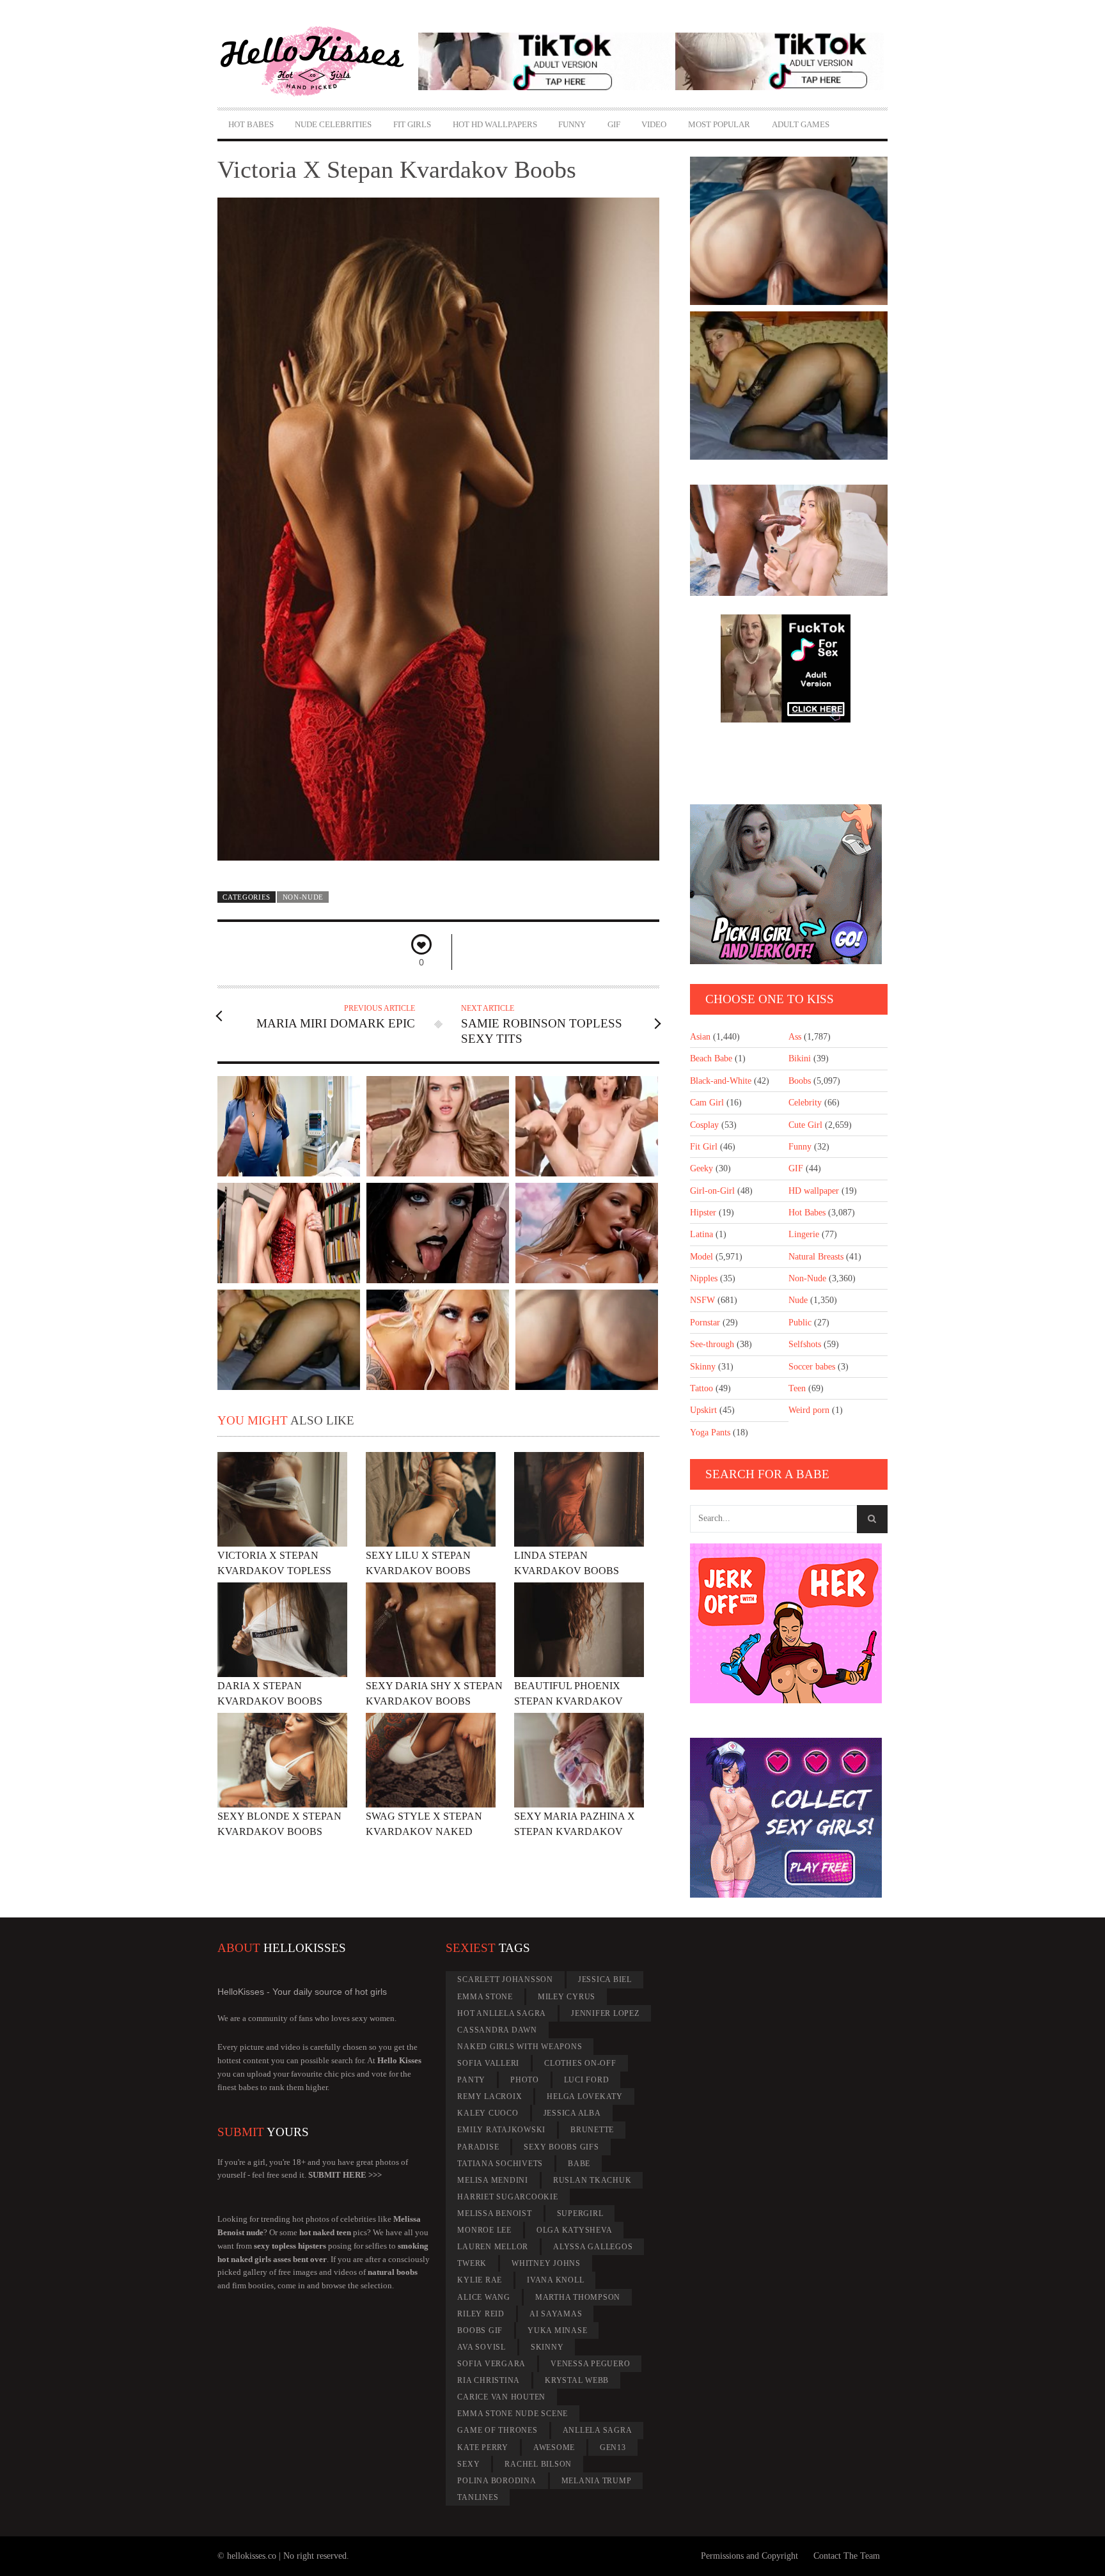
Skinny (703, 1367)
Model (701, 1257)
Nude (798, 1300)
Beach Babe (711, 1058)
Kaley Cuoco (488, 2113)
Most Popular (719, 124)
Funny (572, 124)
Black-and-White (721, 1081)
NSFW (702, 1300)
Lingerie (804, 1234)
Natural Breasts (816, 1257)
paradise (478, 2147)
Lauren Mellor (493, 2247)
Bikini (800, 1058)
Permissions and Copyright (749, 2556)
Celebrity (805, 1103)
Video (654, 124)
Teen (797, 1388)
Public (800, 1323)
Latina (701, 1234)
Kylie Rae (480, 2280)
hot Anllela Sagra (502, 2013)
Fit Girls (412, 124)
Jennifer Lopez (605, 2013)
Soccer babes (812, 1367)
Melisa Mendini (493, 2180)
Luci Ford (587, 2080)
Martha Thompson (578, 2297)
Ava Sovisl (482, 2347)
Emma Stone (485, 1997)
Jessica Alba (572, 2113)
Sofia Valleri (488, 2063)
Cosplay (704, 1125)
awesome (554, 2447)
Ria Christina (489, 2380)
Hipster (703, 1213)
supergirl (580, 2213)
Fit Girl (704, 1147)
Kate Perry (483, 2447)
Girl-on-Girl (712, 1191)
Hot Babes (251, 124)
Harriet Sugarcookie (507, 2197)
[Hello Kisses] (318, 61)
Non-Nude (303, 897)
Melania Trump (597, 2481)
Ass (795, 1037)
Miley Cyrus (567, 1997)
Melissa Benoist (494, 2213)
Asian (700, 1037)
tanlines (478, 2497)
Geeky (701, 1168)
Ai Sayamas (556, 2314)
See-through (712, 1344)
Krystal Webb (577, 2380)
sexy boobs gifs (561, 2147)
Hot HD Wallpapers (495, 124)
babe (579, 2164)
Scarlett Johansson (505, 1979)
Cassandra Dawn (497, 2030)
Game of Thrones (497, 2430)
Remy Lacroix (490, 2096)
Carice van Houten (501, 2397)
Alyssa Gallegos (593, 2247)
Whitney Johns (546, 2263)
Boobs (800, 1081)
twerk (472, 2263)
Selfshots (805, 1344)
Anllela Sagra (598, 2430)
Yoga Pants (710, 1432)
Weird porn (809, 1410)
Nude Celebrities (333, 124)
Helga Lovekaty (585, 2096)
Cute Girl (805, 1125)
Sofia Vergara (491, 2364)
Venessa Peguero (590, 2364)
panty (471, 2080)
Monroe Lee (484, 2230)
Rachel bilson (538, 2464)
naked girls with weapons (520, 2047)
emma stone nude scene (513, 2414)
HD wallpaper (814, 1191)
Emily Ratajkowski (501, 2130)
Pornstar (705, 1323)
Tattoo (701, 1388)
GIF (614, 124)
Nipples (704, 1278)
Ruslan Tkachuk (592, 2180)
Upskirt (703, 1410)
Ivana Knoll (555, 2280)
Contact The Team (847, 2556)
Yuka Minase (557, 2330)
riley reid (481, 2314)
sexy (468, 2464)
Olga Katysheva (575, 2230)
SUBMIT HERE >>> (345, 2175)
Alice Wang (484, 2297)
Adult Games (801, 124)
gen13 (613, 2447)
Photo (525, 2080)
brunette (592, 2130)
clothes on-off (580, 2063)
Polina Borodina (497, 2481)
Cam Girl (707, 1103)
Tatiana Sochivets (500, 2164)
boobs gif (480, 2330)
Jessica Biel (605, 1979)
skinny (547, 2347)
